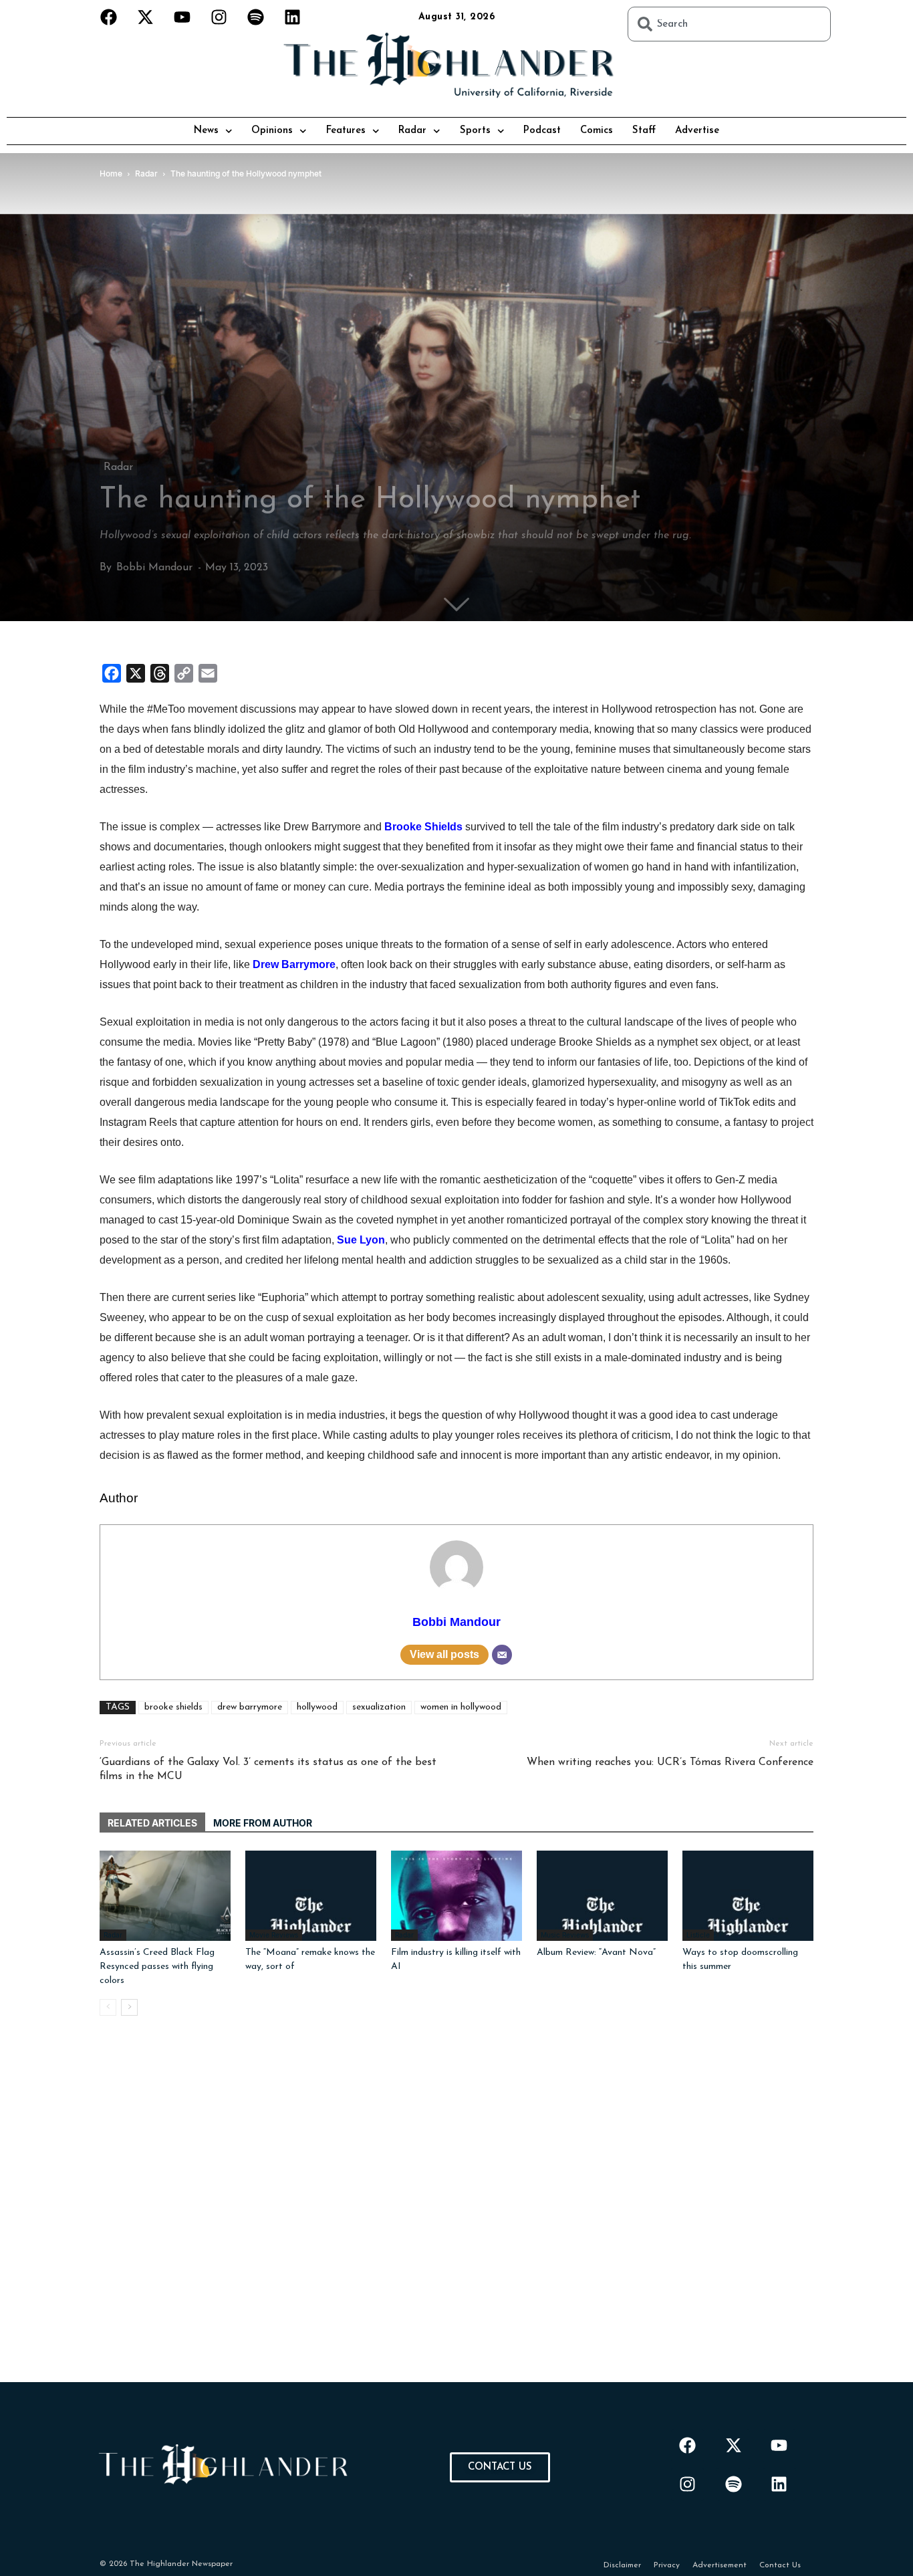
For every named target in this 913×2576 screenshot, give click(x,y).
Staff (644, 131)
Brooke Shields (423, 827)
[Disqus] (456, 2215)
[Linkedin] (293, 17)
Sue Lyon (361, 1240)
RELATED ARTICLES (152, 1823)
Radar (412, 131)
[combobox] (729, 24)
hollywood (317, 1707)
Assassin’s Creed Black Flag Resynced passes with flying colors (157, 1967)
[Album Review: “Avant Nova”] (602, 1896)
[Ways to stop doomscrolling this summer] (748, 1896)
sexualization (379, 1707)
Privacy (667, 2565)
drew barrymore (250, 1707)
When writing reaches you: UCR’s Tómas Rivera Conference (670, 1762)
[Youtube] (182, 17)
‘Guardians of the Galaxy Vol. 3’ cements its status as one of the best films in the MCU (268, 1769)
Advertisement (720, 2565)
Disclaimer (622, 2565)
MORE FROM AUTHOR (263, 1823)
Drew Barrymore (294, 964)
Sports (475, 131)
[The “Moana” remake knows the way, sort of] (311, 1896)
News (206, 131)
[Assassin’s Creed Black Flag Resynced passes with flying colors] (165, 1896)
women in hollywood (461, 1707)
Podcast (542, 131)
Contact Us (780, 2565)
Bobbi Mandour (154, 568)
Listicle (698, 1935)
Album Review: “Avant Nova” (596, 1953)
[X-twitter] (146, 17)
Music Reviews (565, 1935)
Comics (597, 131)
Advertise (697, 131)
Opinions (272, 131)
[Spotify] (256, 17)
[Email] (502, 1655)
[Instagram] (219, 17)
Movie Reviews (274, 1935)
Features (346, 131)
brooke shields (173, 1707)
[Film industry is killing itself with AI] (456, 1896)
